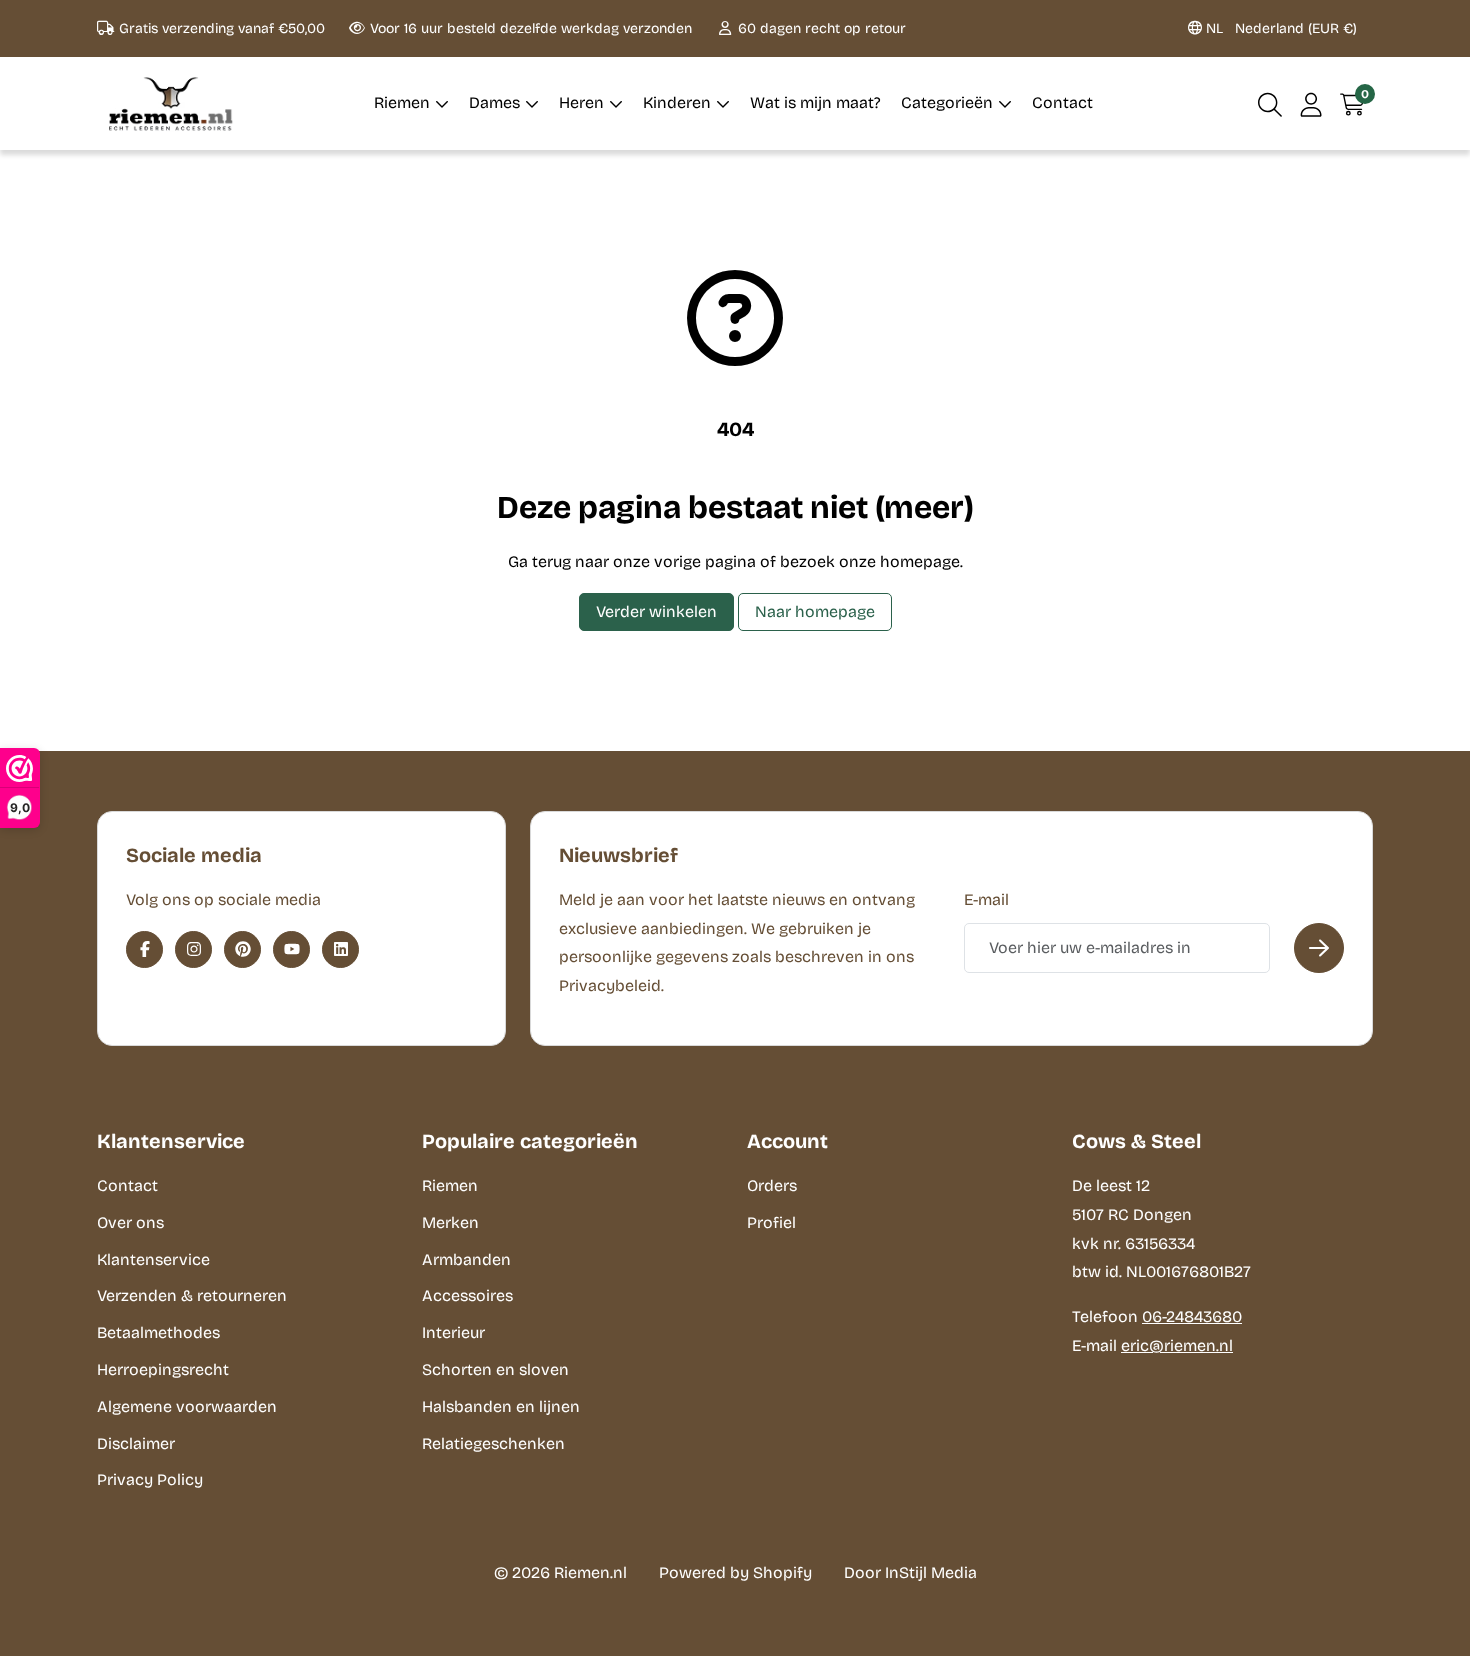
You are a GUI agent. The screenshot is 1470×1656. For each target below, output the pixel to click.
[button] (1270, 103)
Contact (127, 1185)
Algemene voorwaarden (187, 1406)
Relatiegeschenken (493, 1443)
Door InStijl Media (910, 1572)
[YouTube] (291, 949)
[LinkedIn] (340, 949)
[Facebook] (144, 949)
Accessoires (467, 1295)
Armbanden (466, 1259)
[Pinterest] (242, 949)
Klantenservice (153, 1259)
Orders (772, 1185)
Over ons (130, 1222)
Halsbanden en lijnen (501, 1406)
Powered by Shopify (735, 1572)
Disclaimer (136, 1443)
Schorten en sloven (495, 1369)
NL (1279, 28)
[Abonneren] (1319, 948)
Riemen (450, 1185)
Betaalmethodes (158, 1332)
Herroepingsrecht (163, 1369)
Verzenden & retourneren (192, 1295)
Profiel (771, 1222)
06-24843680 (1192, 1316)
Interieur (453, 1332)
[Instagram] (193, 949)
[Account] (1311, 103)
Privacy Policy (150, 1479)
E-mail (986, 899)
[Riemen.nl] (171, 103)
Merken (450, 1222)
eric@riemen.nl (1177, 1345)
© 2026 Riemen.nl (560, 1572)
